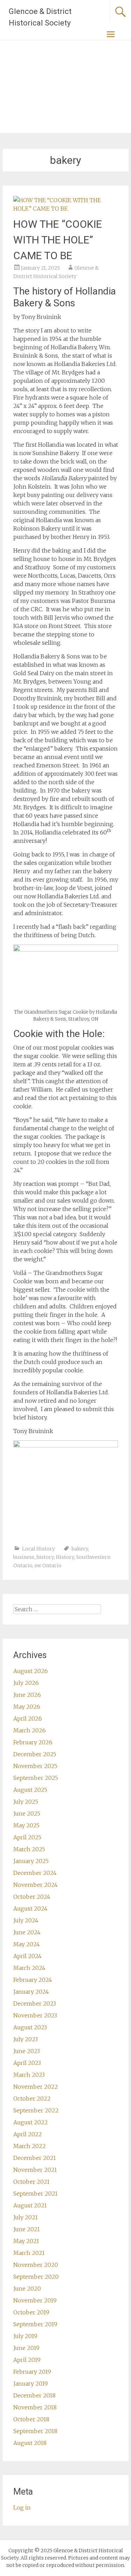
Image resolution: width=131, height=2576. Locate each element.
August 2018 (30, 2443)
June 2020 (27, 2289)
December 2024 (35, 1873)
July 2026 (26, 1683)
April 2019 (27, 2360)
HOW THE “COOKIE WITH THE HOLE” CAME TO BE (58, 240)
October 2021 (31, 2182)
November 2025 (35, 1766)
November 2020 (36, 2265)
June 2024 (27, 1932)
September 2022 (36, 2110)
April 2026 (28, 1718)
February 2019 (32, 2372)
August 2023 (30, 2027)
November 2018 (35, 2407)
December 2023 (35, 2004)
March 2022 (30, 2146)
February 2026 (33, 1742)
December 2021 (35, 2158)
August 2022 (31, 2122)
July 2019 (25, 2336)
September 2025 (36, 1778)
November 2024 (35, 1885)
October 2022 (32, 2099)
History (65, 1557)
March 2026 (30, 1730)
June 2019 (26, 2348)
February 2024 (33, 1980)
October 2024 (32, 1897)
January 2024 (31, 1992)
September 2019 (35, 2324)
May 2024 (27, 1944)
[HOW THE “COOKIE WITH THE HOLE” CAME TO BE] (66, 209)
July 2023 (26, 2039)
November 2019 (35, 2300)
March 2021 (29, 2253)
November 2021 (35, 2170)
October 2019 (31, 2312)
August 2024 (30, 1909)
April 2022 (28, 2134)
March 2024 (29, 1968)
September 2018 (35, 2431)
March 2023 (29, 2075)
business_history (34, 1557)
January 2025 (31, 1861)
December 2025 (35, 1754)
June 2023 (27, 2051)
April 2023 (27, 2063)
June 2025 (27, 1814)
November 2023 (35, 2015)
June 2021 (27, 2229)
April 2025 (27, 1837)
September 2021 (35, 2194)
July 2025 (26, 1802)
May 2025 (26, 1825)
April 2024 (27, 1956)
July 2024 (26, 1920)
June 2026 (27, 1695)
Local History (38, 1549)
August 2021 (30, 2205)
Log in (22, 2508)
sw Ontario (48, 1566)
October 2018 (31, 2419)
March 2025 (29, 1849)
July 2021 (26, 2217)
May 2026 (27, 1707)
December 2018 (34, 2395)
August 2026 (31, 1671)
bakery (80, 1549)
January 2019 (31, 2384)
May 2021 (26, 2241)
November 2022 (36, 2087)
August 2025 (30, 1790)
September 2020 (36, 2277)
